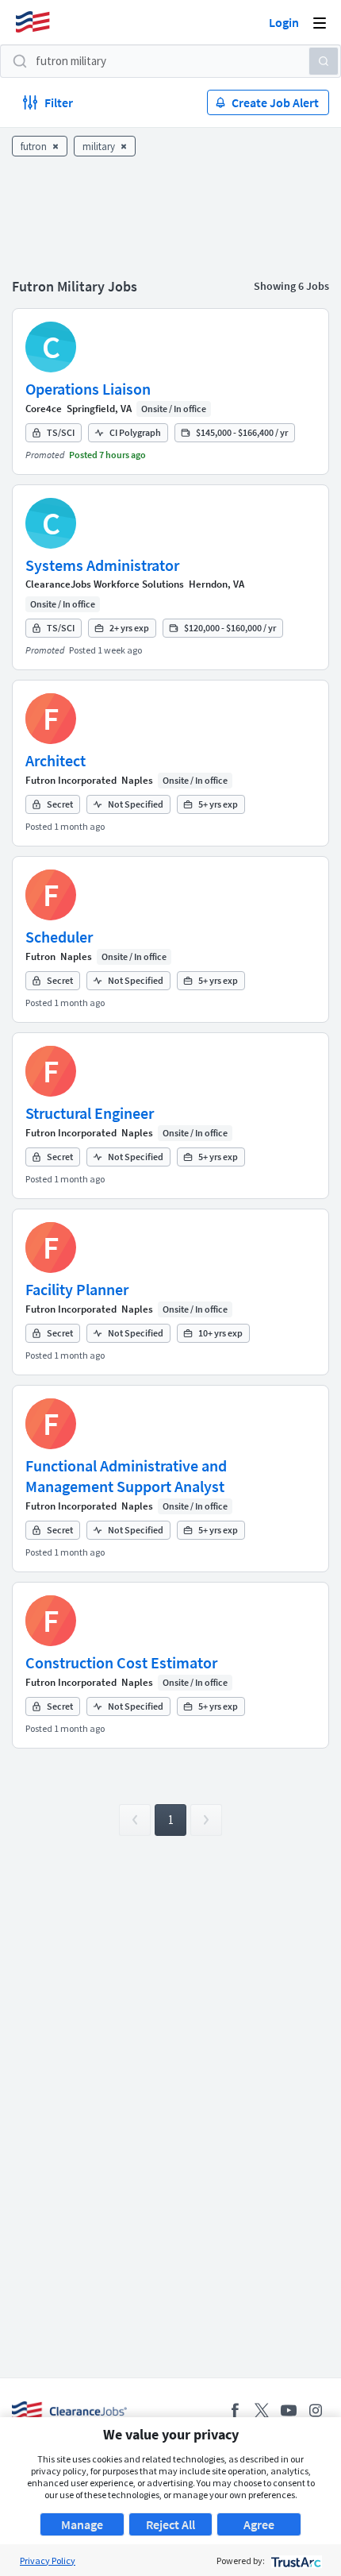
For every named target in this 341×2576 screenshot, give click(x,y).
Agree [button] (259, 2524)
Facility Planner (77, 1289)
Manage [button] (82, 2524)
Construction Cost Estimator (121, 1662)
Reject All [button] (170, 2524)
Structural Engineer (90, 1113)
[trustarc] (295, 2561)
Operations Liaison (88, 389)
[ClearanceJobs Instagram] (316, 2410)
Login (284, 22)
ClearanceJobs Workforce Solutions (105, 584)
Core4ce (44, 409)
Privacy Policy (48, 2561)
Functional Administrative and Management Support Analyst (126, 1476)
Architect (56, 760)
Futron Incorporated (71, 780)
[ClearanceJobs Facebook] (235, 2410)
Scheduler (59, 937)
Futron (40, 956)
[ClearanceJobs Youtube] (289, 2410)
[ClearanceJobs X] (262, 2410)
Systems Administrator (102, 565)
